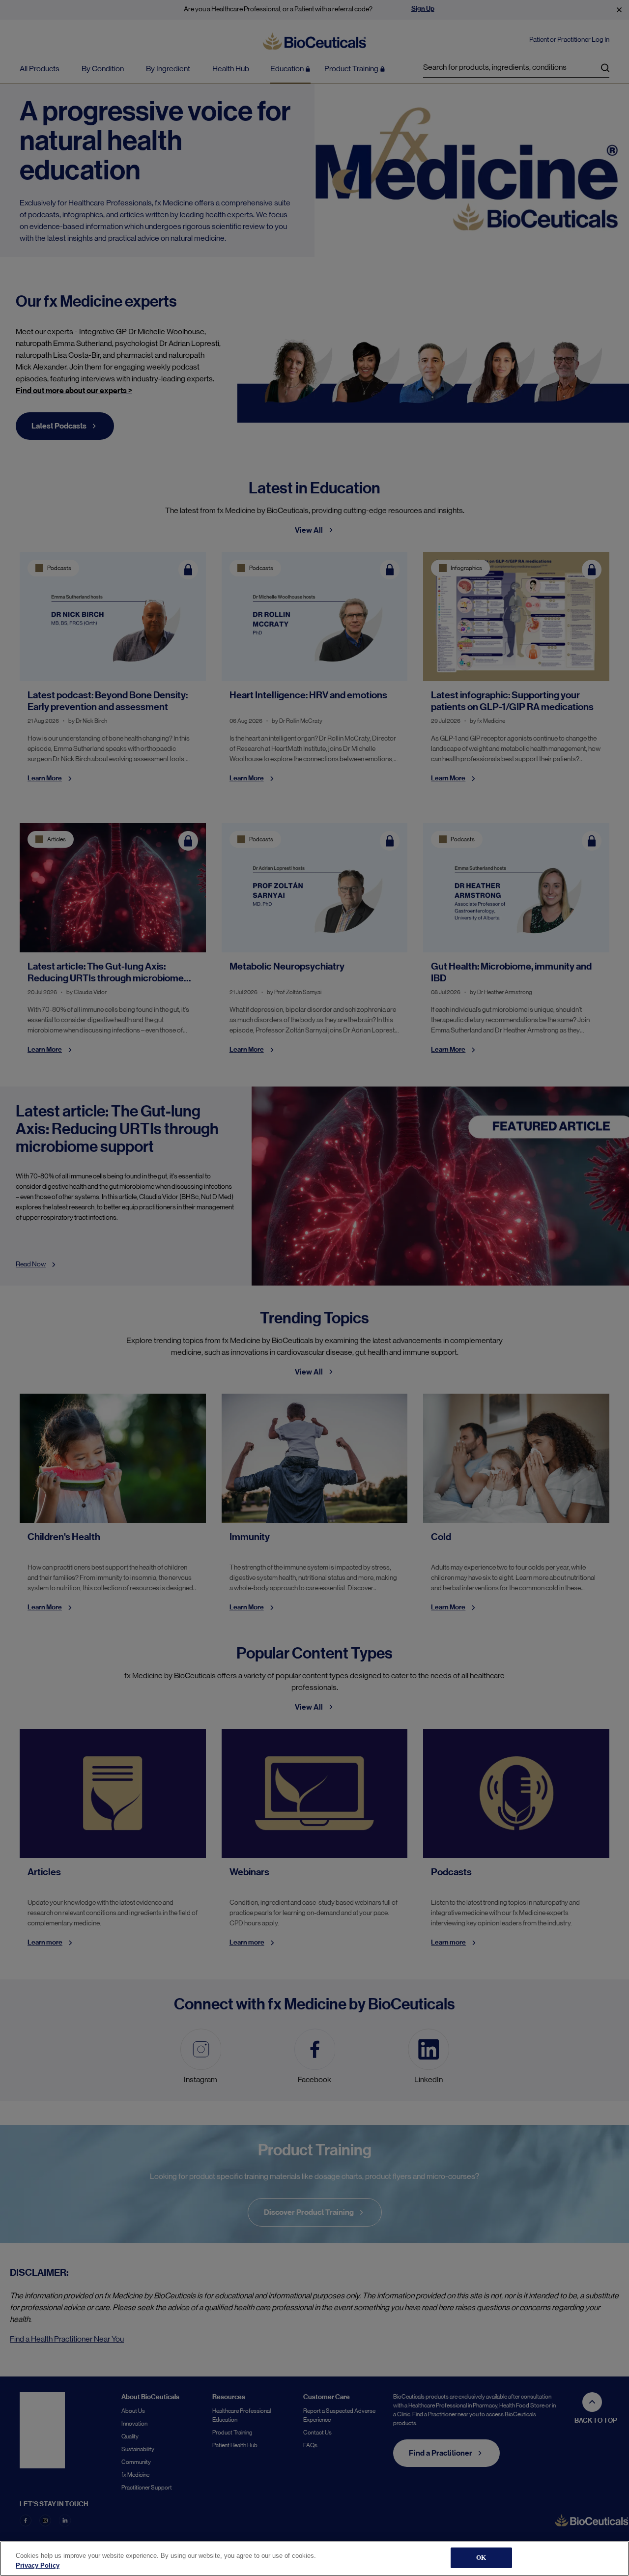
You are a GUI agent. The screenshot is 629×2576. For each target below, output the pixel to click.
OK (481, 2558)
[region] (314, 2559)
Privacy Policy (38, 2565)
